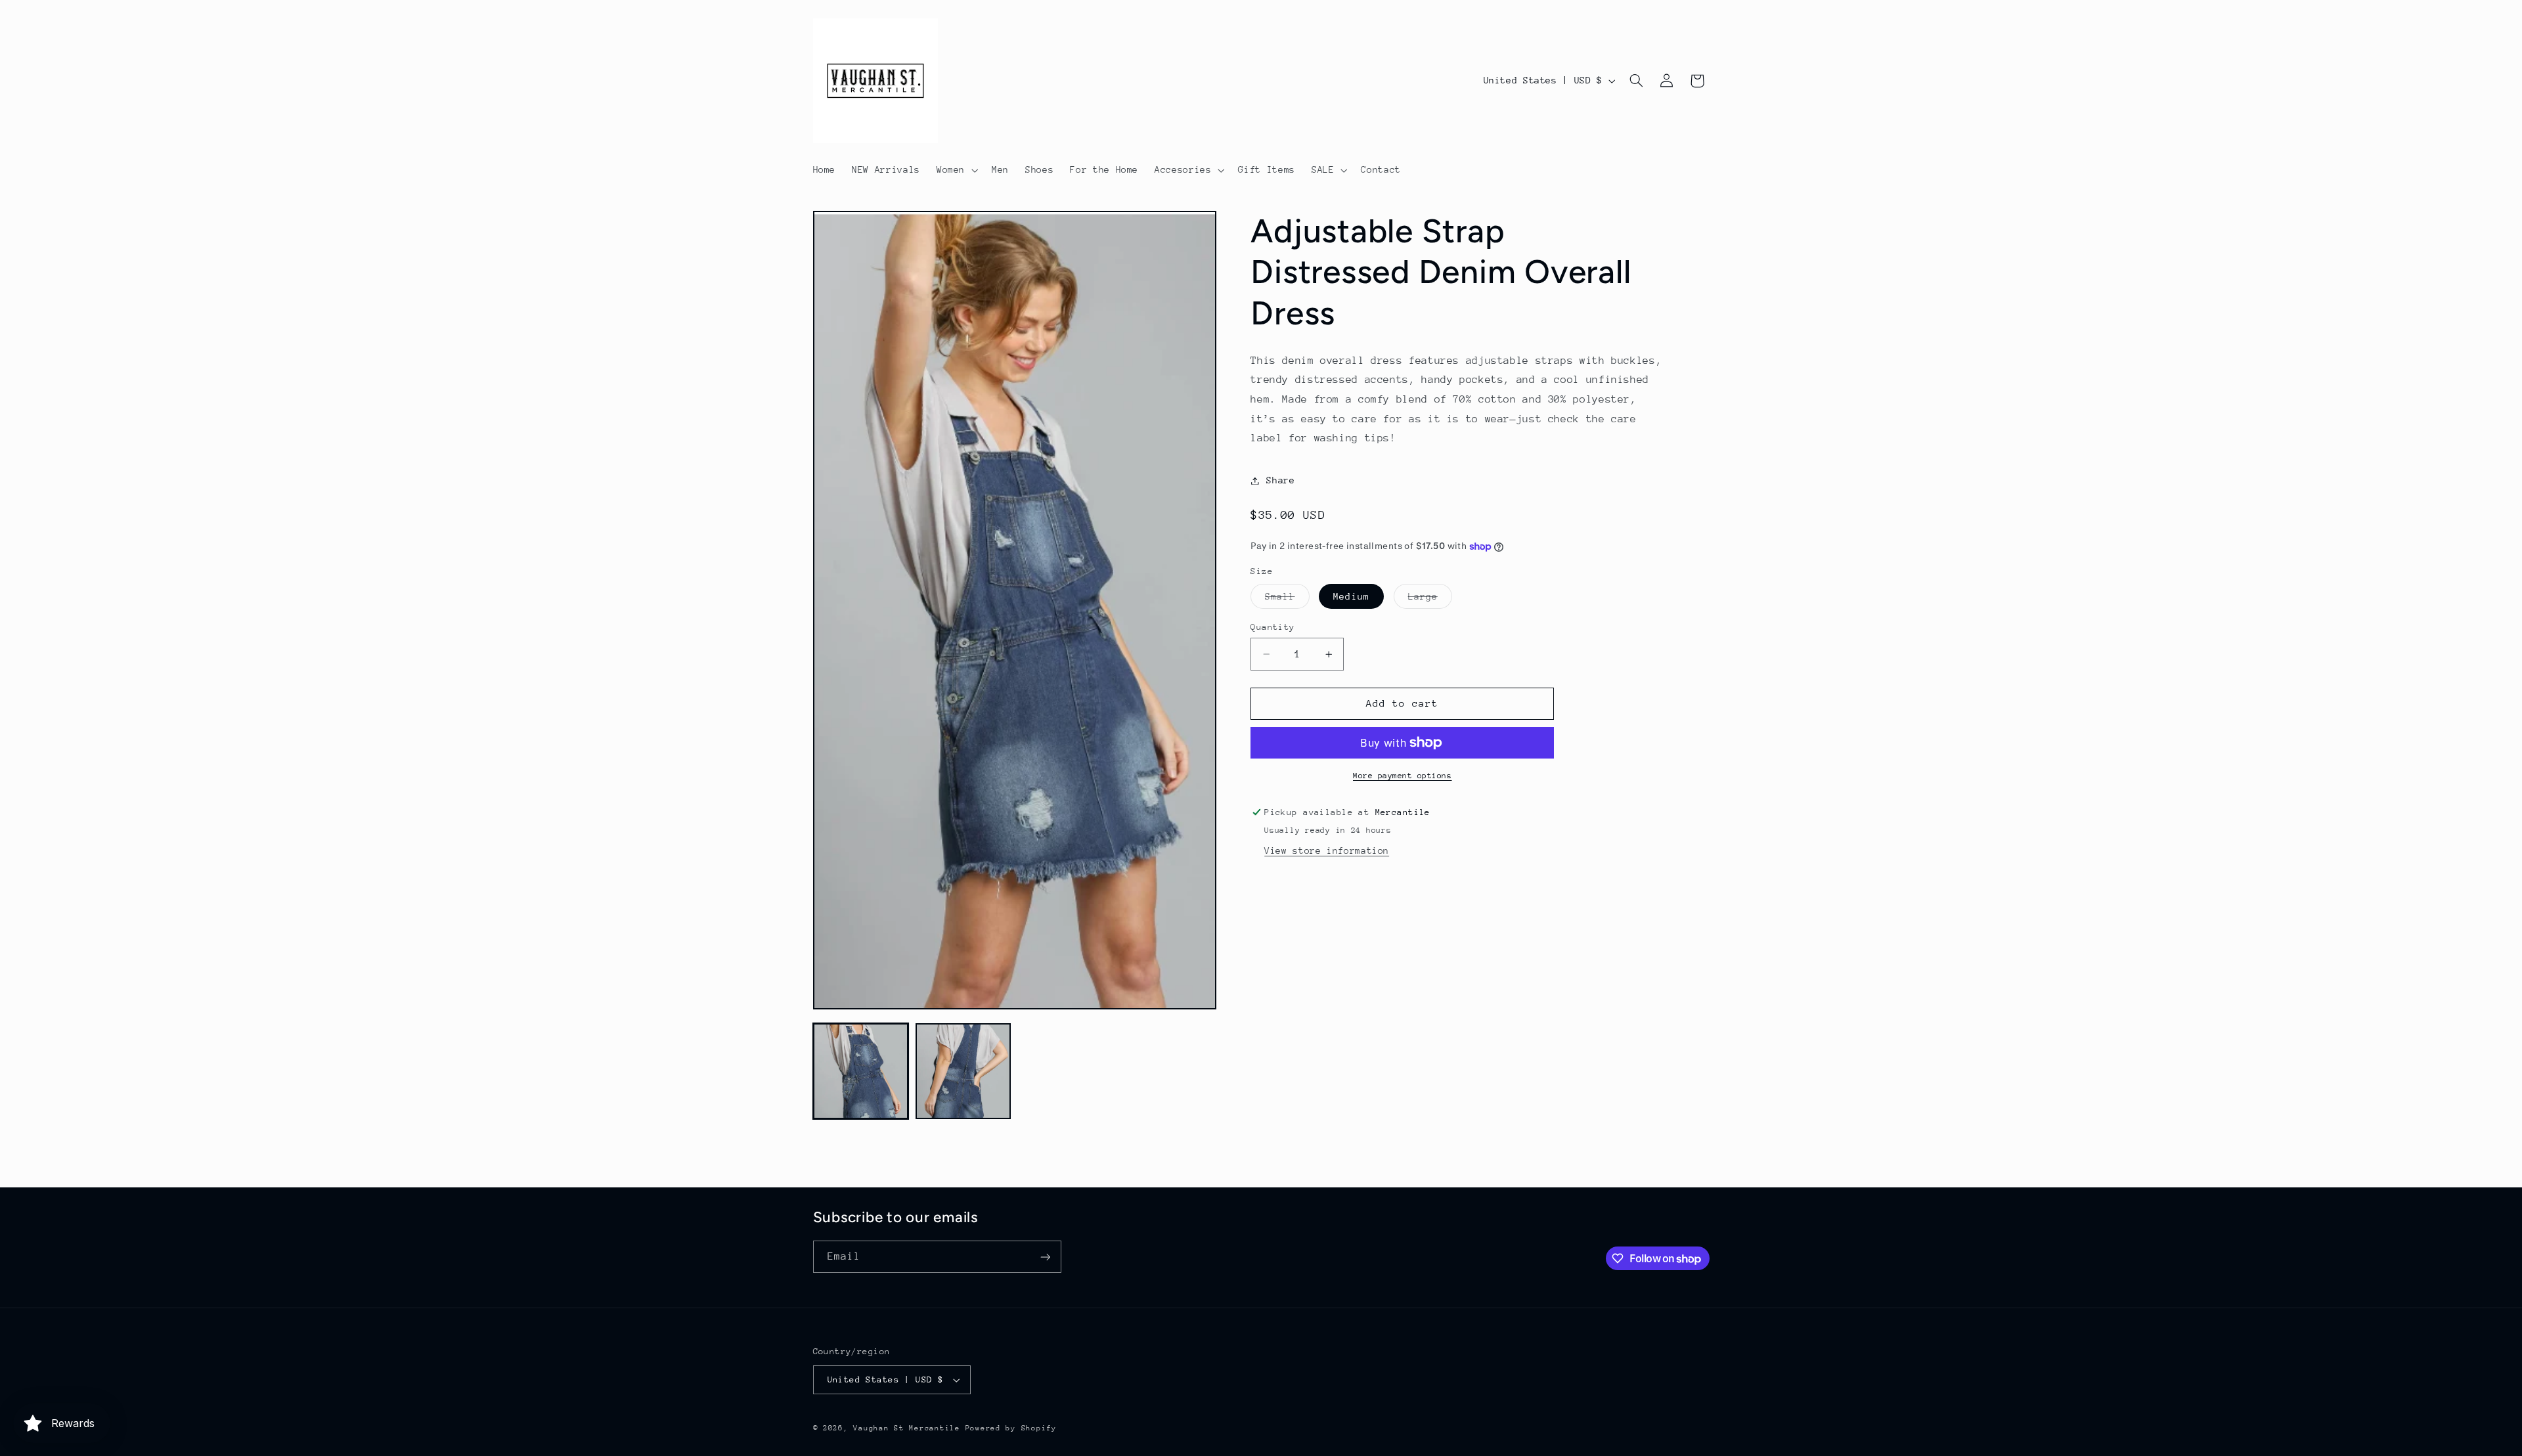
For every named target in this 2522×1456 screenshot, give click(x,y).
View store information (1327, 850)
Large (1430, 600)
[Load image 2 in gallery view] (963, 1071)
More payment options (1403, 776)
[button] (956, 170)
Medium (1351, 596)
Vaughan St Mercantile (906, 1428)
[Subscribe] (1045, 1257)
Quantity (1272, 627)
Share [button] (1280, 480)
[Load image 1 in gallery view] (861, 1071)
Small (1287, 600)
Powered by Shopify (1011, 1428)
